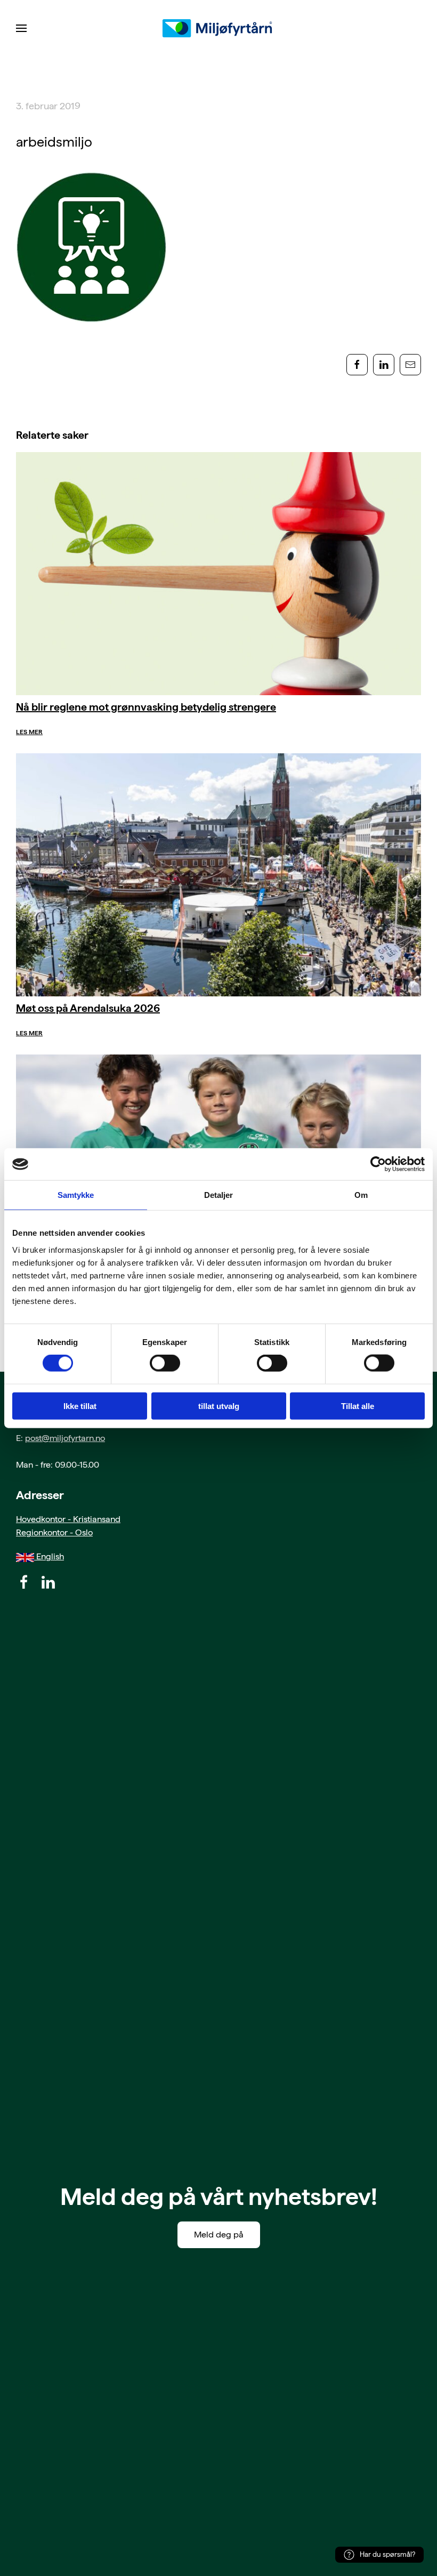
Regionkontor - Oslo (54, 1532)
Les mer (29, 732)
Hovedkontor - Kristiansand (68, 1519)
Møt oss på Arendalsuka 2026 (88, 1008)
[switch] (165, 1363)
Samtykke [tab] (76, 1195)
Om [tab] (361, 1195)
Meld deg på (219, 2235)
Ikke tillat (80, 1406)
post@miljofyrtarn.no (65, 1438)
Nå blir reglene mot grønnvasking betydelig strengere (146, 707)
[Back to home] (218, 28)
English (49, 1556)
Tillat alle (358, 1406)
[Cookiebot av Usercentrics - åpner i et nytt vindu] (378, 1164)
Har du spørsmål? (387, 2554)
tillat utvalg (219, 1406)
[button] (21, 28)
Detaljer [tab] (219, 1195)
